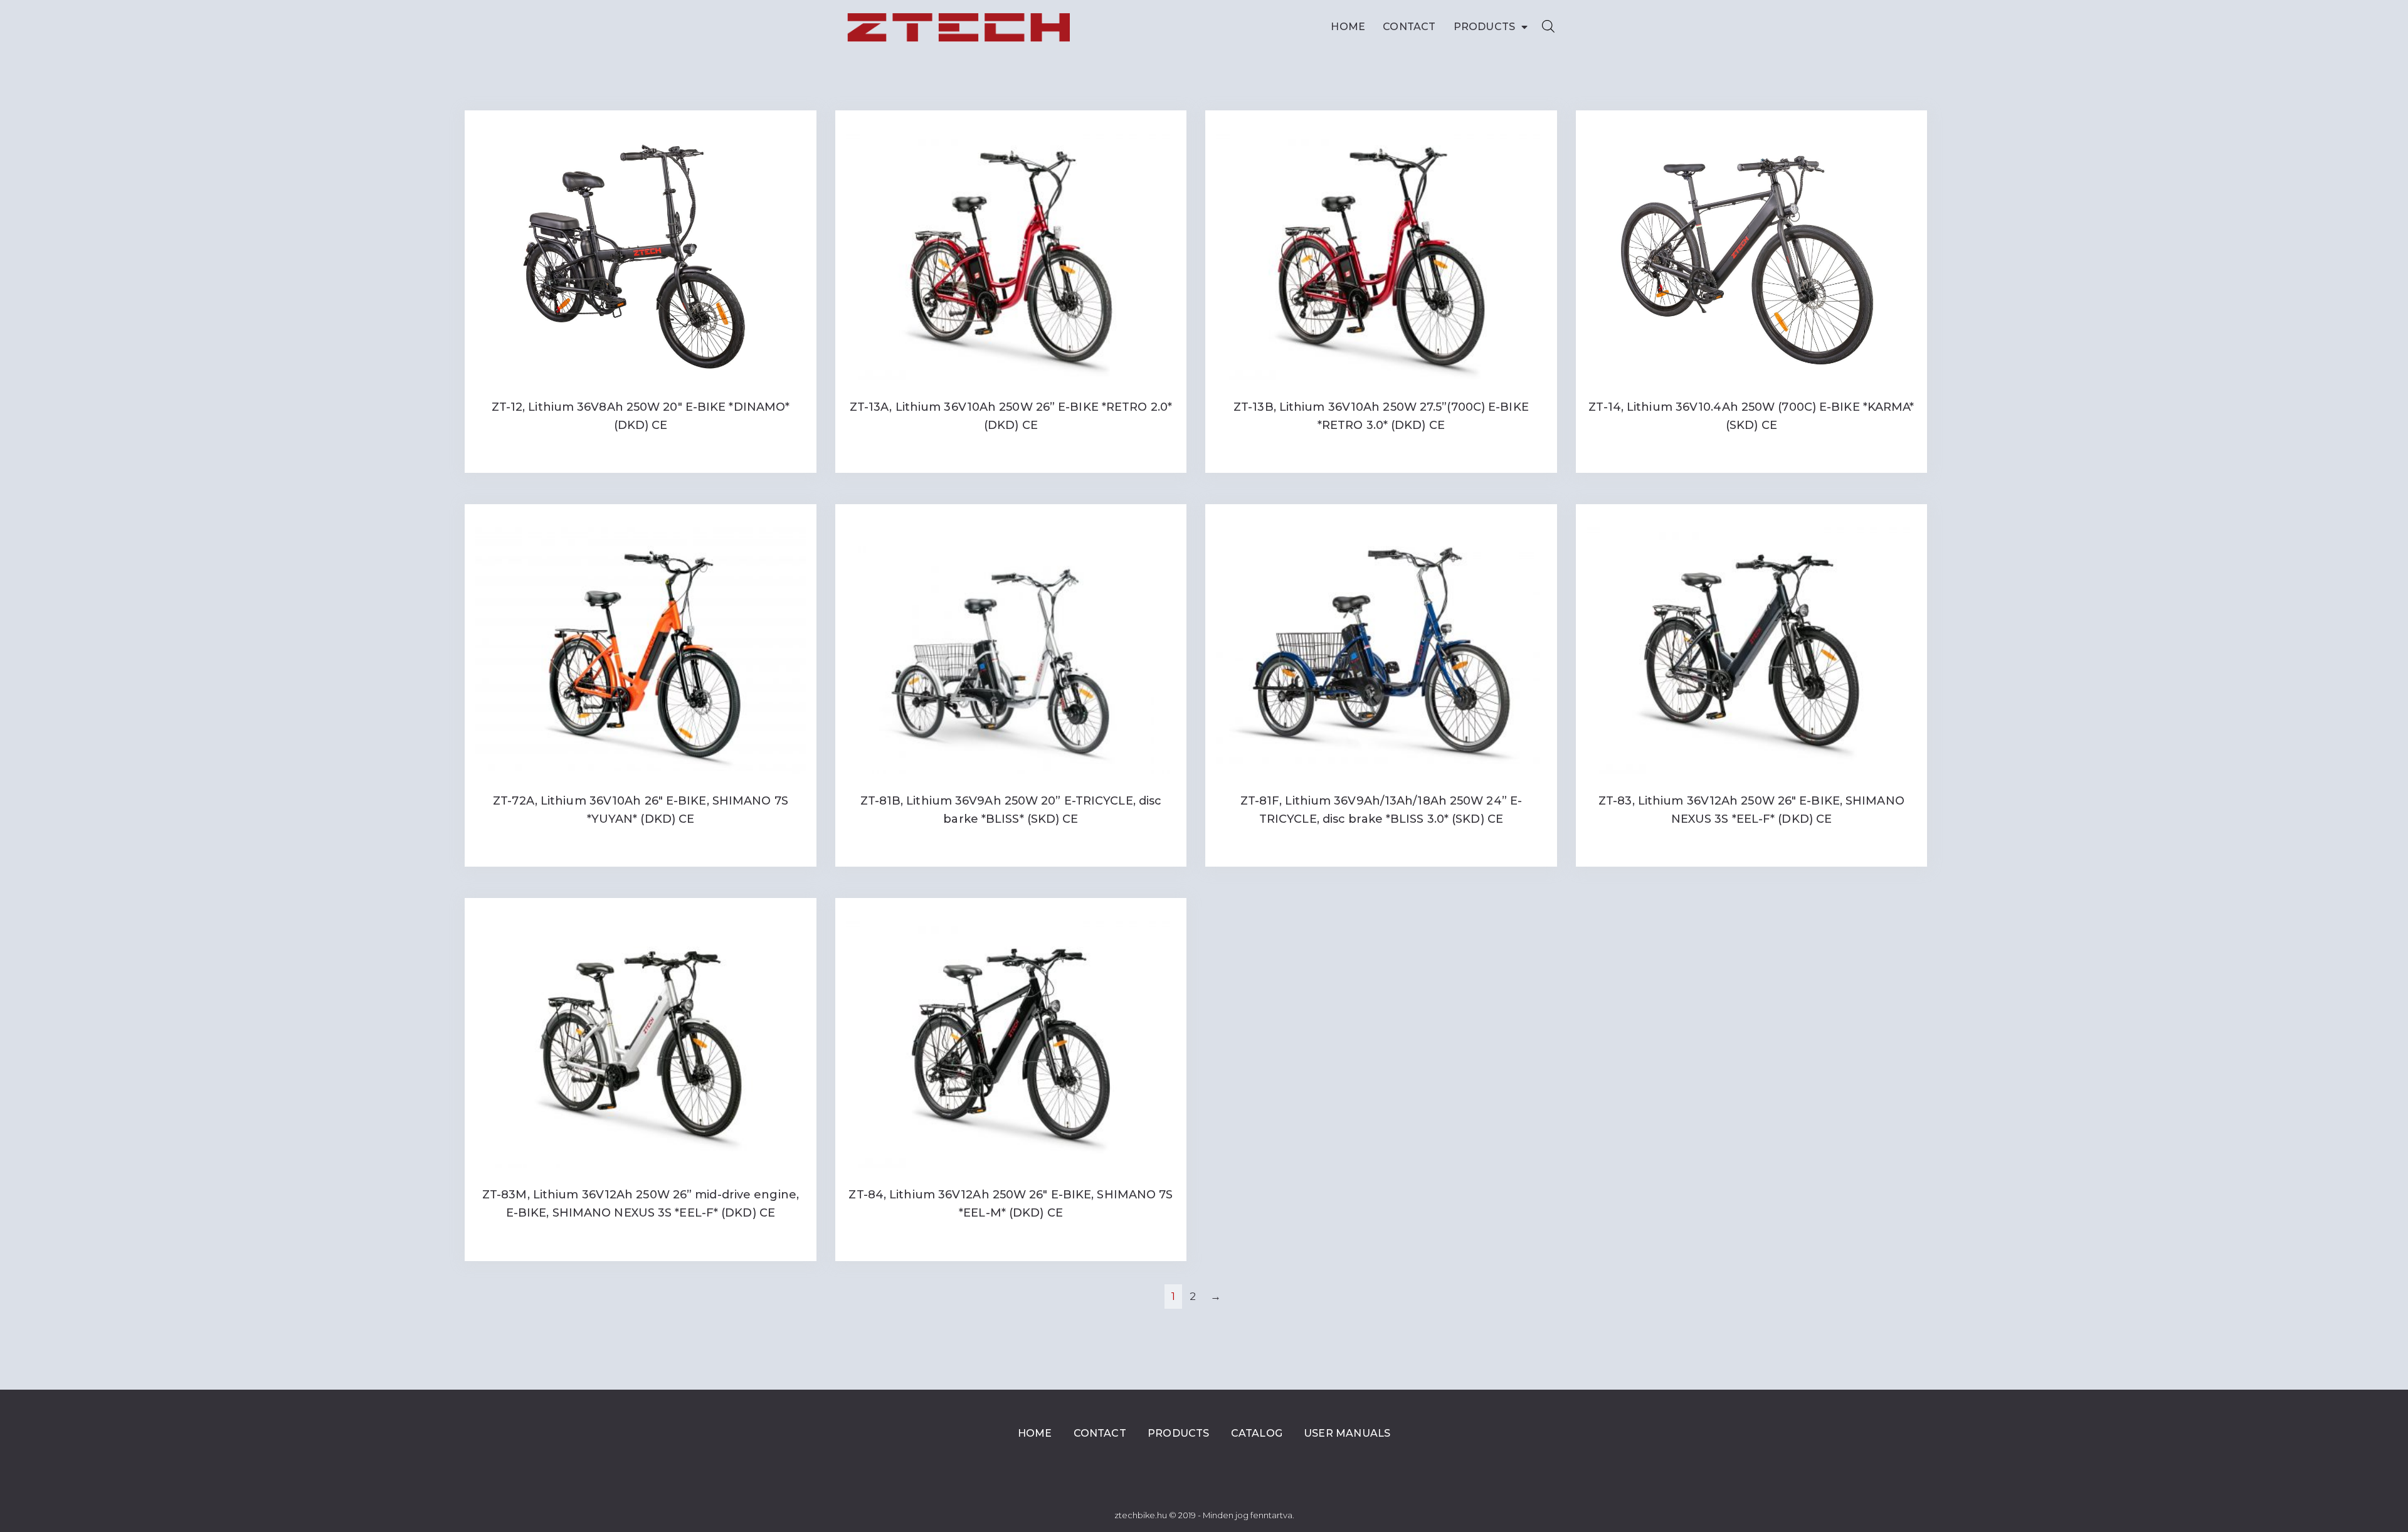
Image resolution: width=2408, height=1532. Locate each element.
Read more (640, 451)
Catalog (1257, 1433)
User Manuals (1347, 1433)
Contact (1409, 27)
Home (1348, 27)
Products (1485, 27)
